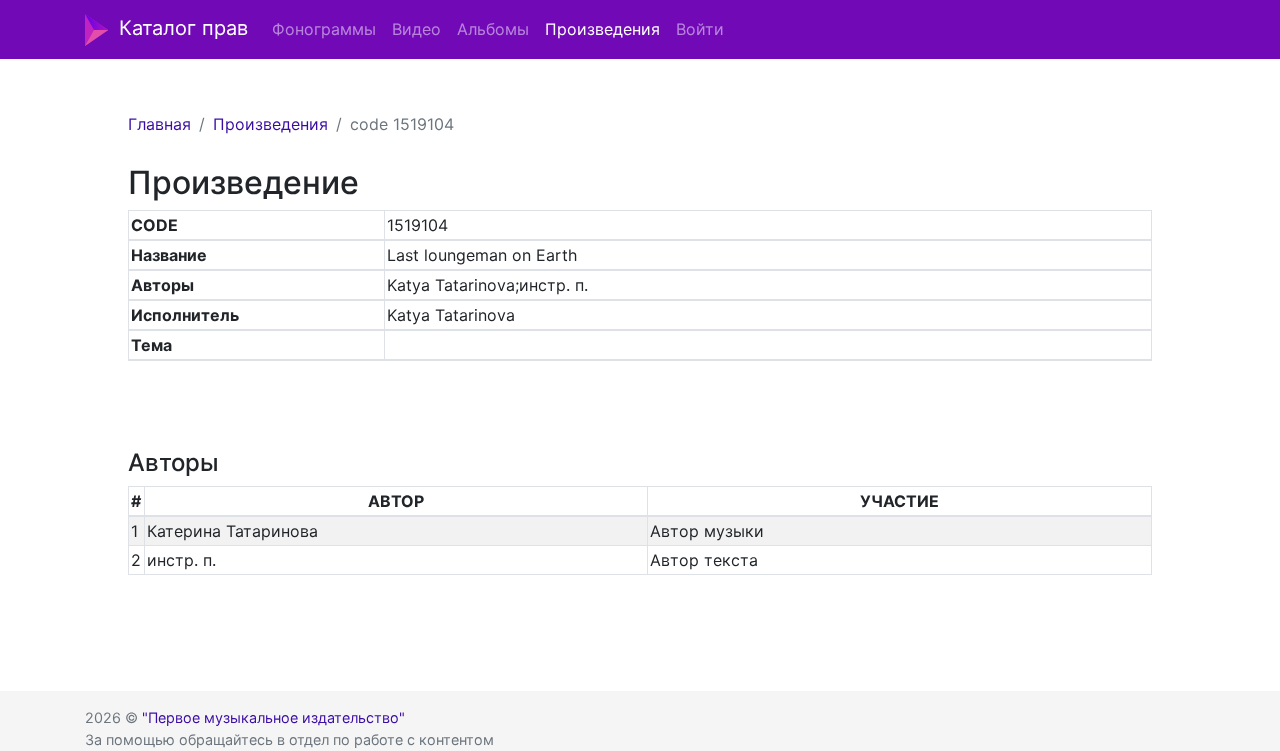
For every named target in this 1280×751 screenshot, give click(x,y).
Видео (416, 29)
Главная (159, 124)
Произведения (602, 29)
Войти (700, 29)
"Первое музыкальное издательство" (273, 717)
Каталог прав (183, 28)
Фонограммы (324, 29)
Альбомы (493, 29)
